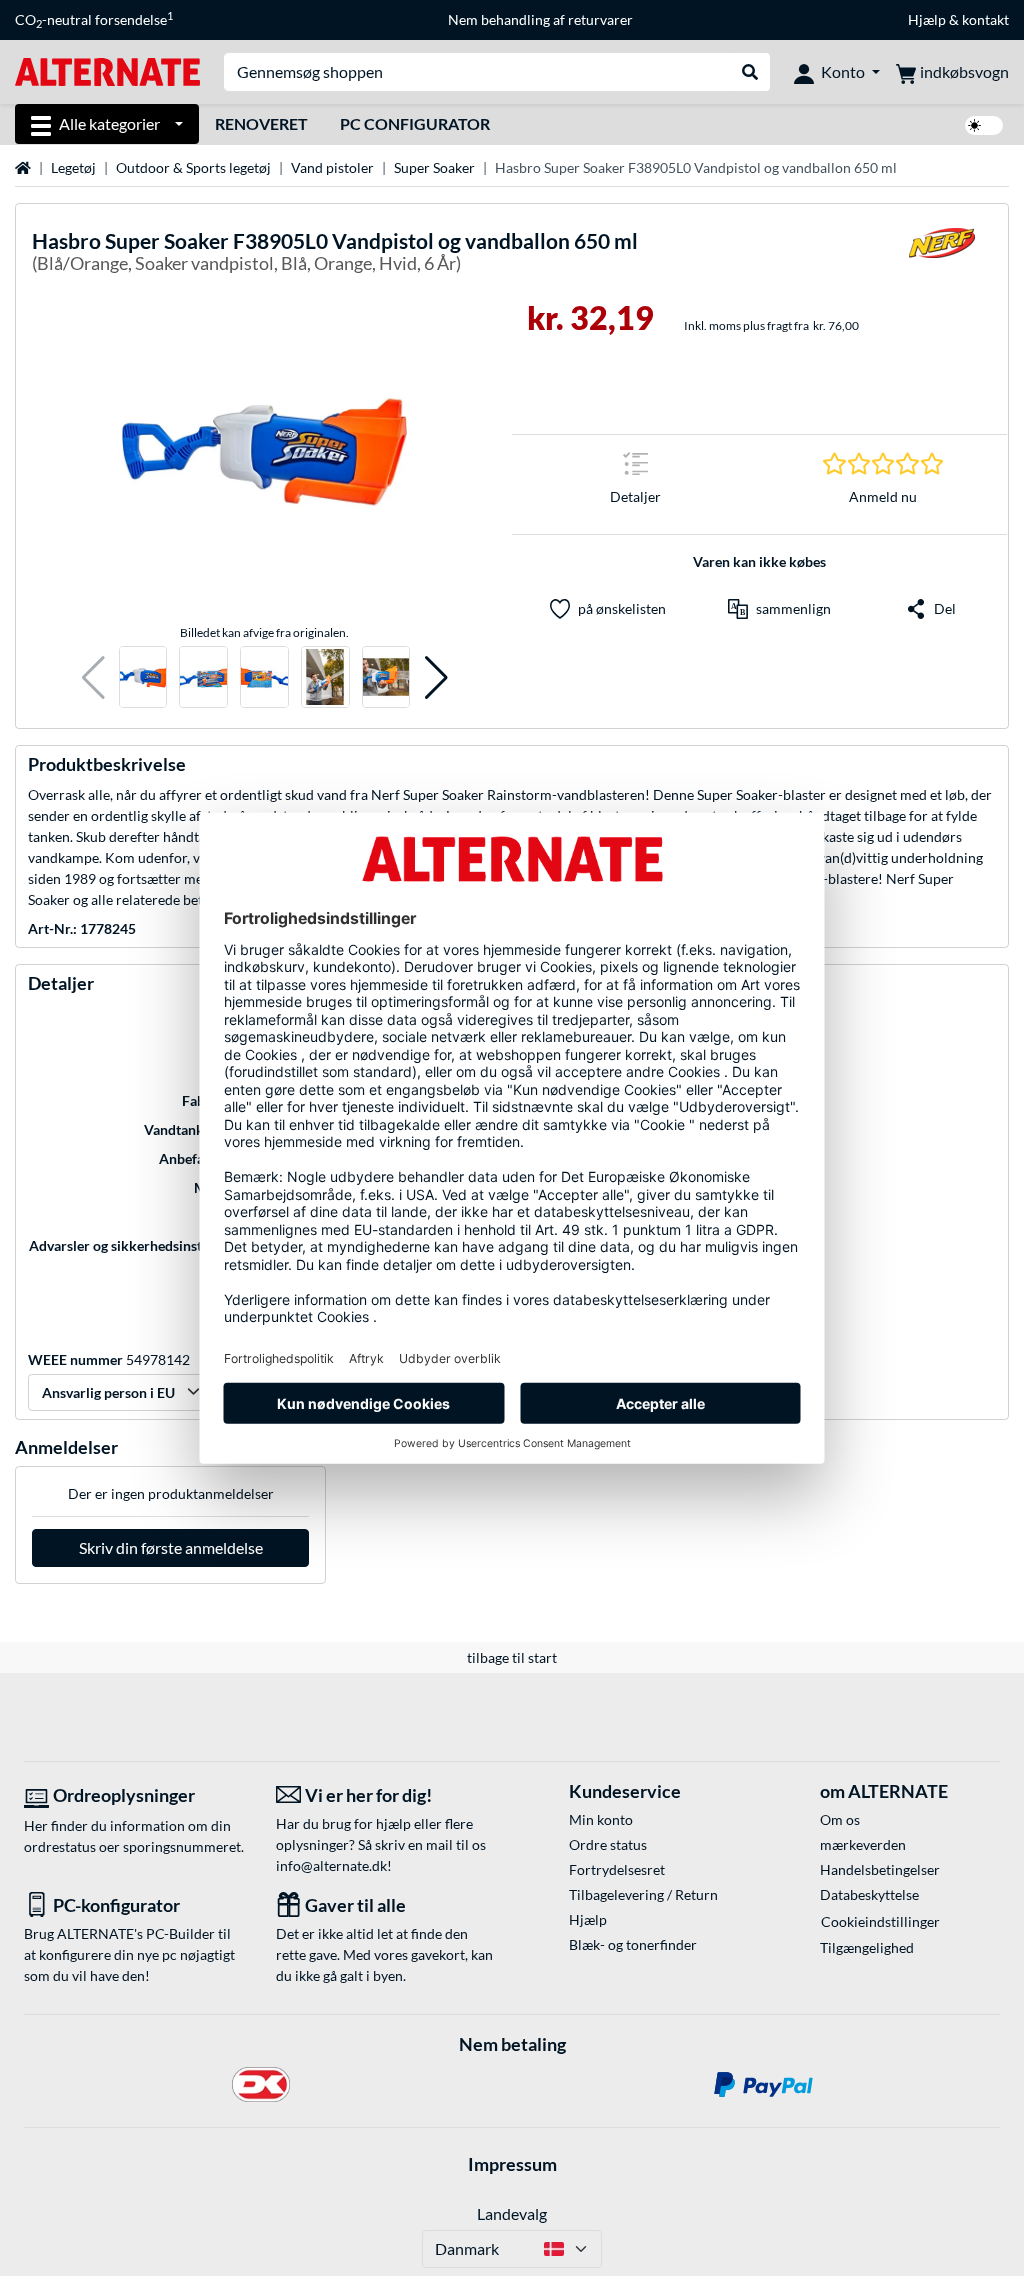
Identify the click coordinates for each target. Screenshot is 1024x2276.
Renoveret (261, 123)
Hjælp (927, 19)
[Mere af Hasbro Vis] (942, 255)
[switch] (984, 125)
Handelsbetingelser (880, 1869)
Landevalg (512, 2213)
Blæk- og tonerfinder (633, 1944)
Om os (840, 1819)
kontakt (985, 19)
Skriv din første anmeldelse (171, 1547)
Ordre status (608, 1844)
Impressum (512, 2164)
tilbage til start (512, 1657)
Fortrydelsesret (617, 1869)
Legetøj (73, 167)
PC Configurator (415, 123)
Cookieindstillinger (880, 1921)
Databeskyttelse (869, 1894)
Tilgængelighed (867, 1947)
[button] (93, 677)
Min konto (601, 1819)
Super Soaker (434, 167)
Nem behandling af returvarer (540, 19)
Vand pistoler (332, 167)
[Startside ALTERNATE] (107, 70)
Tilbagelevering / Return (643, 1894)
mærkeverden (863, 1844)
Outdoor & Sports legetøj (193, 167)
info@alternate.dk (331, 1865)
